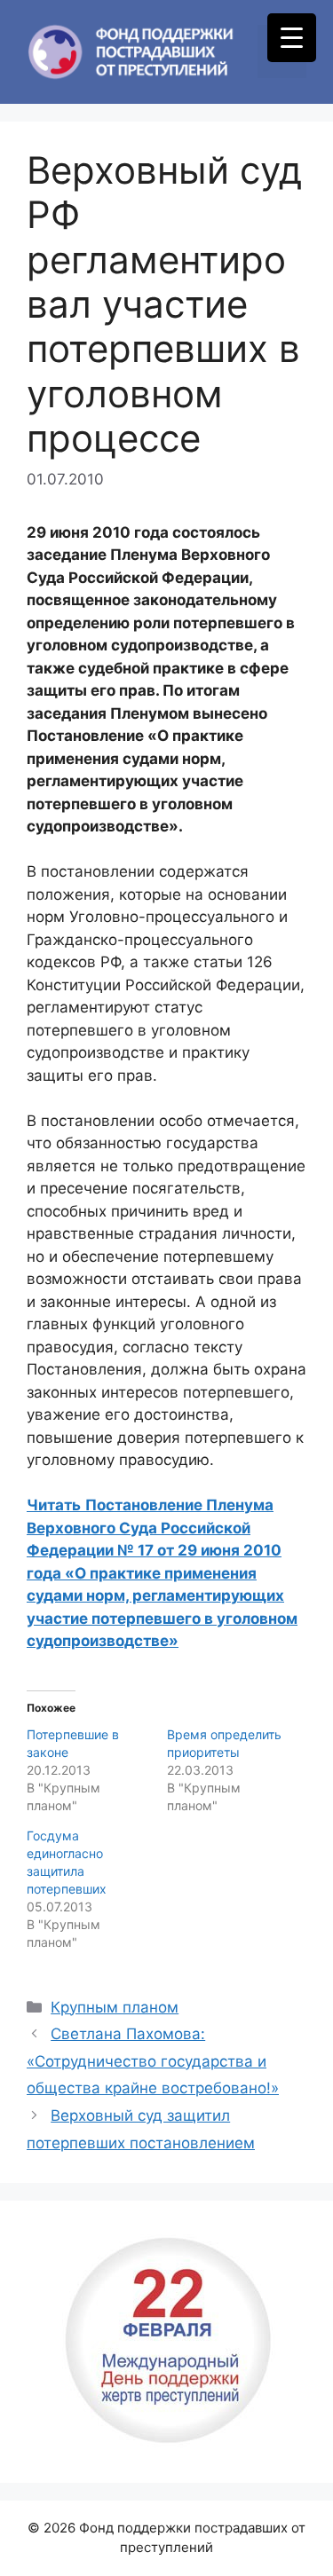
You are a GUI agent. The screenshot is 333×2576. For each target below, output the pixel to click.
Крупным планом (115, 2007)
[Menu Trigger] (292, 38)
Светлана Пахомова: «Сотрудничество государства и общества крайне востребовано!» (153, 2061)
